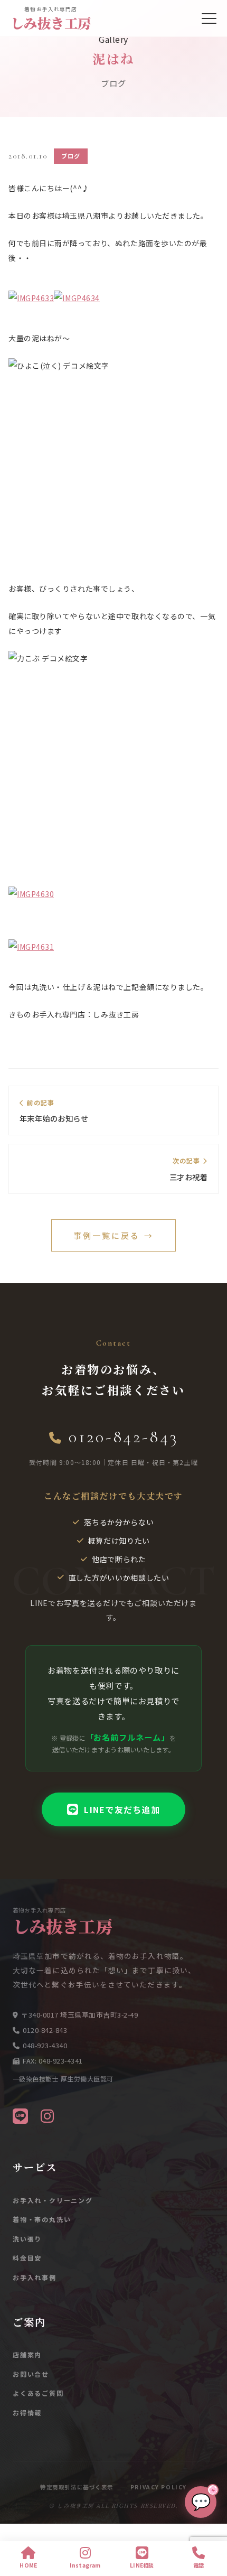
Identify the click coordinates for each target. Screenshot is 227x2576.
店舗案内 (27, 2354)
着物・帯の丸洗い (42, 2219)
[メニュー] (209, 18)
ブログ (71, 156)
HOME (28, 2565)
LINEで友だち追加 (122, 1809)
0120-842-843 (123, 1437)
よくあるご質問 (38, 2393)
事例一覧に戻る (113, 1235)
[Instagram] (47, 2115)
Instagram (85, 2565)
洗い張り (27, 2239)
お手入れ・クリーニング (53, 2200)
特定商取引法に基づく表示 (77, 2487)
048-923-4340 (45, 2045)
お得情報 (27, 2412)
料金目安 (27, 2258)
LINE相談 (142, 2565)
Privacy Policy (159, 2487)
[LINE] (20, 2115)
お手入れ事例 (35, 2277)
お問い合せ (31, 2374)
